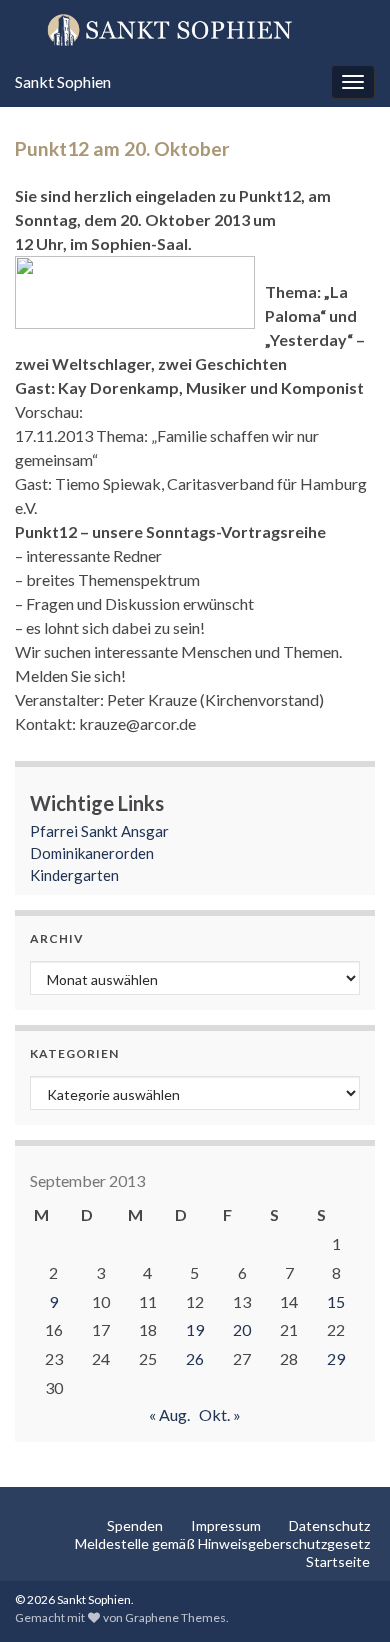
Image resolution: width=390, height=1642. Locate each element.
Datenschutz (329, 1525)
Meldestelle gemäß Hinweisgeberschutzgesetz (222, 1543)
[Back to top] (345, 1597)
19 (195, 1329)
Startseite (338, 1561)
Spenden (135, 1525)
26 (195, 1358)
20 (242, 1329)
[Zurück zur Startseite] (195, 29)
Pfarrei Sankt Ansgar (99, 831)
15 (336, 1301)
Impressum (226, 1525)
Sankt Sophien (63, 81)
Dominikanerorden (92, 853)
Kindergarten (74, 875)
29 (336, 1358)
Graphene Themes (175, 1617)
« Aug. (169, 1414)
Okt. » (220, 1414)
